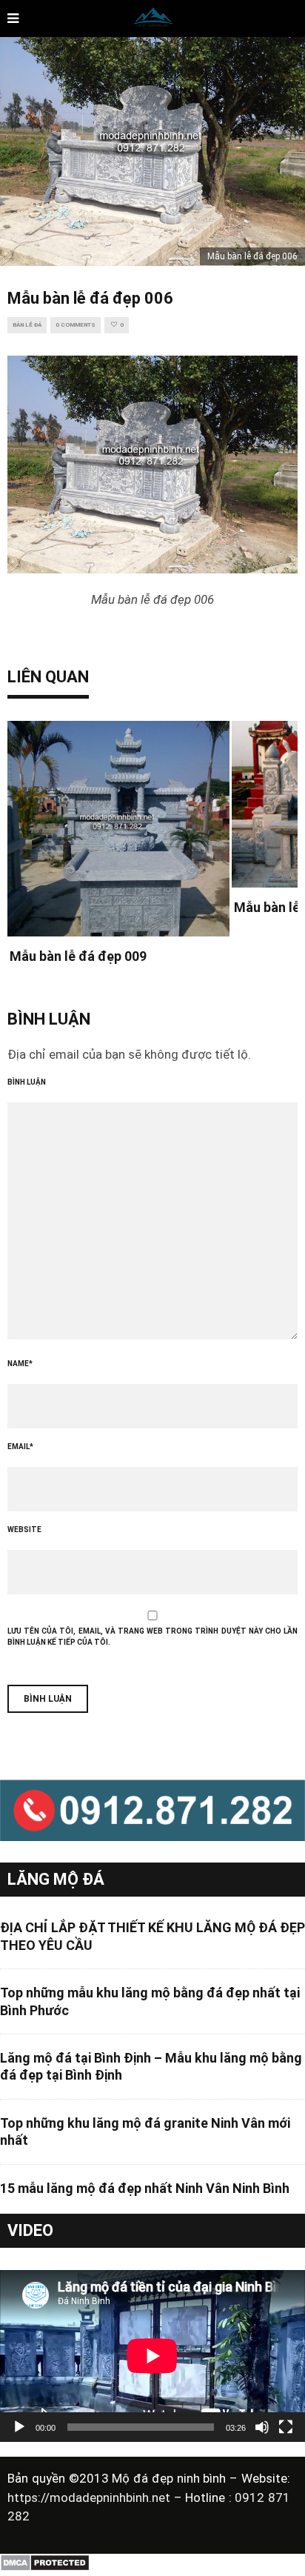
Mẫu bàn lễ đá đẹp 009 (78, 956)
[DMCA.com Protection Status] (45, 2568)
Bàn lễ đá (27, 325)
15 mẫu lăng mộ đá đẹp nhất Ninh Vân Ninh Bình (145, 2188)
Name (20, 1364)
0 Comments (76, 325)
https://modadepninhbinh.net (91, 2497)
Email (20, 1447)
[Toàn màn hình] (286, 2427)
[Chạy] (19, 2427)
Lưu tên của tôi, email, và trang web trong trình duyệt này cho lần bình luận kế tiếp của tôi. (152, 1637)
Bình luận (27, 1082)
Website (24, 1530)
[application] (152, 2356)
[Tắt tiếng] (262, 2427)
